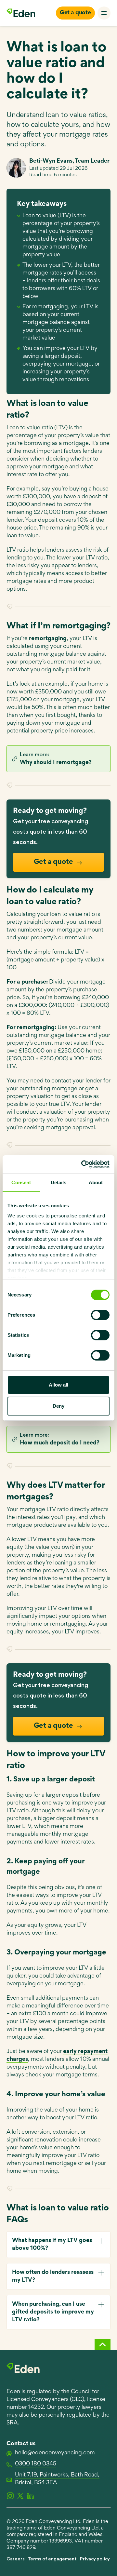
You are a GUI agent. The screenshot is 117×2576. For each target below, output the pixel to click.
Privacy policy (95, 2559)
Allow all (58, 1385)
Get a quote (75, 13)
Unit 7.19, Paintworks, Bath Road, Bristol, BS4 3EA (57, 2479)
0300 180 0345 (36, 2464)
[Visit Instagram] (10, 2496)
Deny (58, 1406)
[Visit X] (20, 2496)
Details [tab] (59, 1182)
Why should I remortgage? (56, 763)
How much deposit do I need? (60, 1443)
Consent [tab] (21, 1182)
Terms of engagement (52, 2559)
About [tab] (96, 1182)
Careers (16, 2559)
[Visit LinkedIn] (30, 2496)
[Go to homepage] (21, 13)
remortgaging (48, 639)
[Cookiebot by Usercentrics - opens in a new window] (83, 1164)
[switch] (100, 1315)
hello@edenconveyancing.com (55, 2453)
